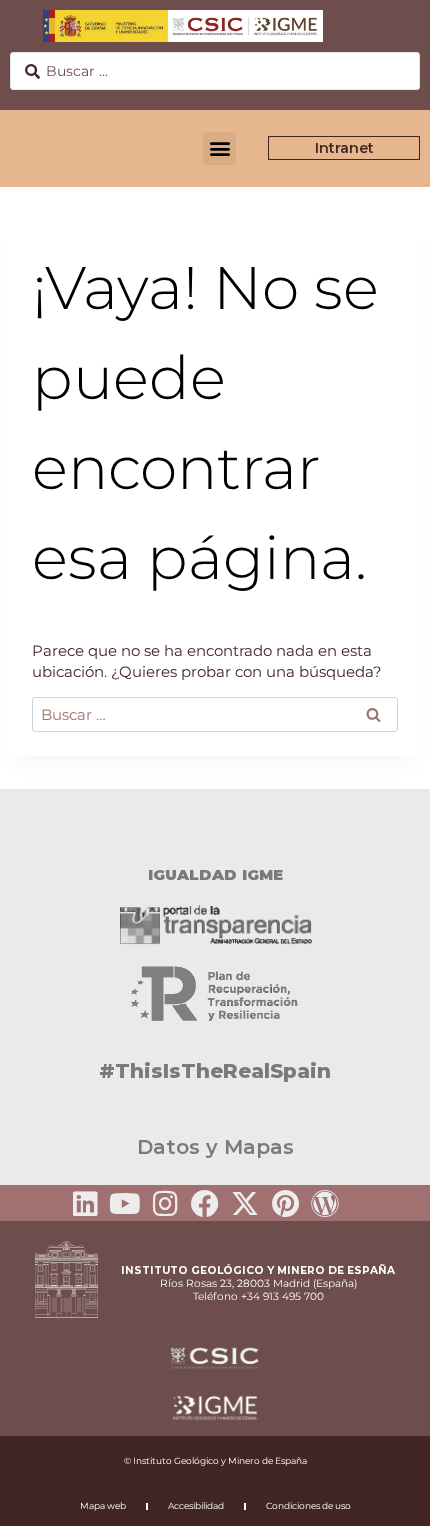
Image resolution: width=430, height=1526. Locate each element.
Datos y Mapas (215, 1147)
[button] (219, 148)
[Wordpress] (325, 1204)
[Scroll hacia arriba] (383, 1497)
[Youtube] (125, 1204)
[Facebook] (205, 1204)
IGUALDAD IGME (215, 874)
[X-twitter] (245, 1204)
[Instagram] (165, 1204)
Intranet (344, 148)
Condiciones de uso (308, 1505)
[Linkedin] (85, 1204)
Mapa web (103, 1505)
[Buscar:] (215, 714)
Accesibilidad (196, 1505)
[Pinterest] (285, 1204)
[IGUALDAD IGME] (215, 824)
